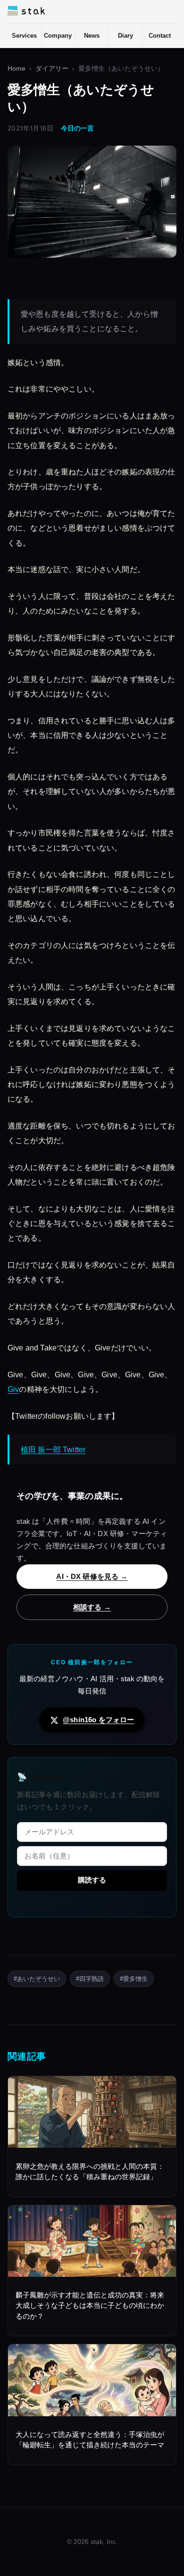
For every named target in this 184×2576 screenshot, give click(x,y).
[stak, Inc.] (26, 11)
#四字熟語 (90, 1979)
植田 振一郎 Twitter (53, 1450)
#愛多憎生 (134, 1979)
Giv (13, 1389)
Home (17, 69)
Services (24, 36)
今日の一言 (77, 128)
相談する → (92, 1607)
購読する (92, 1880)
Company (58, 36)
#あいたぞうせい (37, 1979)
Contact (160, 36)
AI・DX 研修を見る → (92, 1576)
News (92, 36)
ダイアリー (52, 69)
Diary (125, 36)
